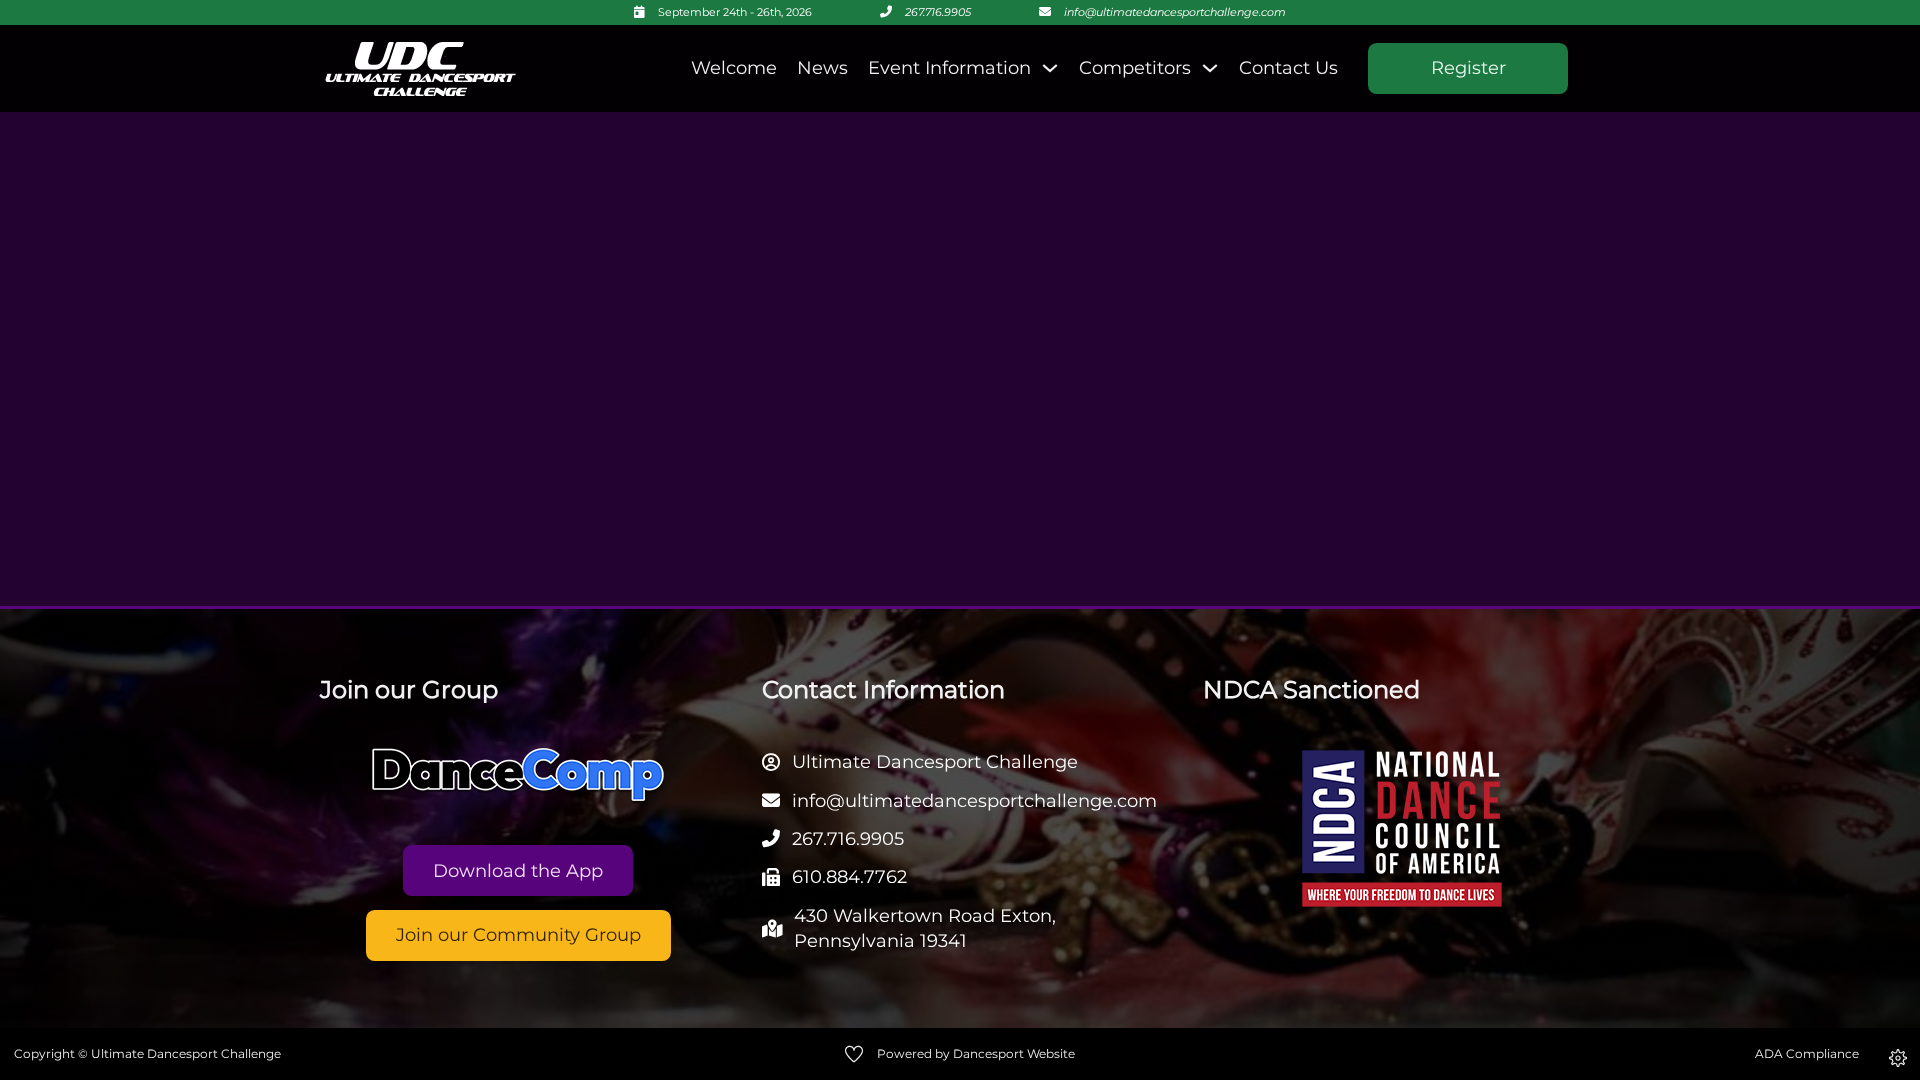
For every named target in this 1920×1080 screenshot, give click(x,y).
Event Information (949, 68)
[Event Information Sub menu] (1050, 68)
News (822, 68)
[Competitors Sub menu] (1210, 68)
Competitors (1135, 68)
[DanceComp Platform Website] (518, 775)
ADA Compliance (1807, 1053)
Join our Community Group (518, 935)
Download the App (518, 871)
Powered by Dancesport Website (976, 1053)
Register (1468, 68)
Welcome (734, 68)
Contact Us (1288, 68)
